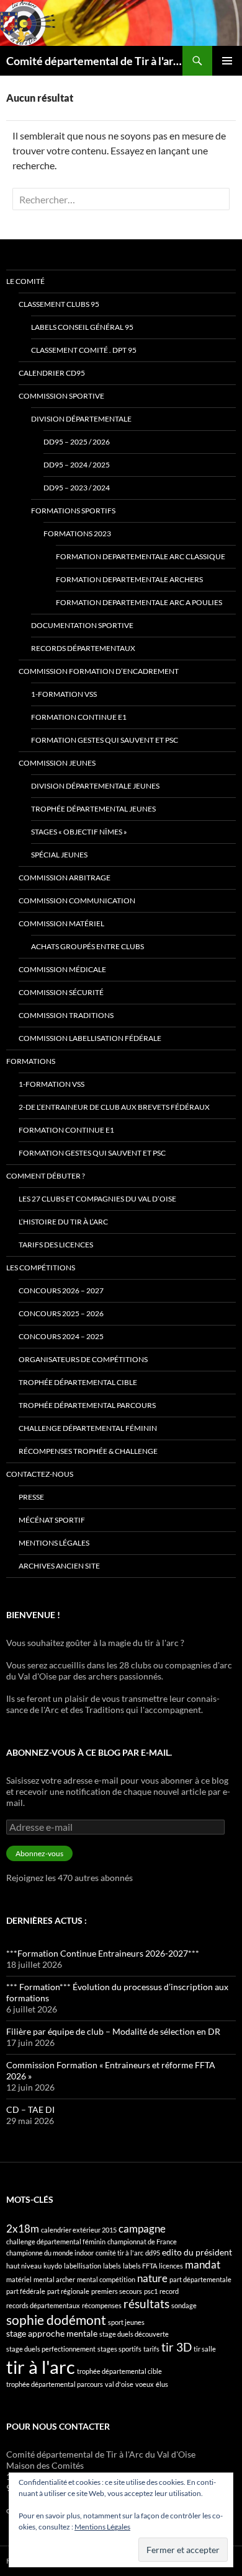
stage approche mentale (52, 2333)
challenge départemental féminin (56, 2242)
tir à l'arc (41, 2367)
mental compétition (106, 2279)
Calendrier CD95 (52, 373)
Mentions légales (54, 1543)
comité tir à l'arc (119, 2253)
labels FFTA (140, 2266)
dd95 (153, 2253)
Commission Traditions (66, 1015)
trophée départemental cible (119, 2371)
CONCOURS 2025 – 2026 (61, 1313)
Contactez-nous (40, 1474)
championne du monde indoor (50, 2253)
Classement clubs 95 (59, 304)
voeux (145, 2384)
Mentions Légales (102, 2527)
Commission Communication (77, 901)
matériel (19, 2279)
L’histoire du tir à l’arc (63, 1222)
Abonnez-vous (39, 1853)
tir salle (205, 2349)
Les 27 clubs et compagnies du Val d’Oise (97, 1199)
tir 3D (177, 2347)
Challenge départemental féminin (88, 1428)
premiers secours (117, 2291)
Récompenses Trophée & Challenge (88, 1451)
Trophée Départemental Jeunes (93, 809)
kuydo (53, 2266)
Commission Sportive (61, 396)
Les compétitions (41, 1268)
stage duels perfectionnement (51, 2349)
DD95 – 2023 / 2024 (77, 488)
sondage (184, 2305)
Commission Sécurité (61, 992)
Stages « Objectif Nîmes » (79, 832)
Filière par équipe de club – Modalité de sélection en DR (113, 2031)
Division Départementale (81, 419)
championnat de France (142, 2242)
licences (171, 2266)
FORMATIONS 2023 (77, 533)
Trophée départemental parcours (87, 1405)
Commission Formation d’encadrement (99, 671)
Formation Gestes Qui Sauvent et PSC (105, 740)
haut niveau (24, 2266)
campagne (142, 2229)
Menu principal (227, 61)
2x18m (23, 2229)
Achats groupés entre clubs (87, 946)
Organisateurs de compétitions (83, 1359)
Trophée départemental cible (78, 1382)
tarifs (151, 2349)
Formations (31, 1061)
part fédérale (26, 2291)
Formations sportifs (73, 511)
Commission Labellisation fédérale (90, 1038)
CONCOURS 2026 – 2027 (61, 1290)
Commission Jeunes (57, 763)
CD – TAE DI (30, 2109)
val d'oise (119, 2384)
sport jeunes (126, 2322)
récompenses (102, 2305)
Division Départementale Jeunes (95, 786)
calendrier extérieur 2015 (79, 2230)
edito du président (197, 2252)
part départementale (200, 2279)
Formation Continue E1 (79, 717)
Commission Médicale (62, 969)
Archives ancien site (59, 1566)
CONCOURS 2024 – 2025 (61, 1336)
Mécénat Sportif (52, 1520)
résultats (146, 2304)
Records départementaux (83, 648)
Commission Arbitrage (65, 878)
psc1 (151, 2291)
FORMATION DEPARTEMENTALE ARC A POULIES (139, 602)
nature (152, 2278)
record (169, 2291)
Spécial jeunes (59, 855)
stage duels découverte (134, 2334)
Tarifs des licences (56, 1245)
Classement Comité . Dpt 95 (84, 350)
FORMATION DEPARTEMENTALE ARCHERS (129, 579)
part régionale (68, 2291)
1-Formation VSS (64, 694)
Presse (31, 1497)
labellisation (83, 2266)
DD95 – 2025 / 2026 (77, 442)
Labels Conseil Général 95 (82, 327)
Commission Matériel (61, 923)
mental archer (54, 2279)
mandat (203, 2264)
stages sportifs (119, 2349)
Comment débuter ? (46, 1176)
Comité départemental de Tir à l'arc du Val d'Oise (94, 61)
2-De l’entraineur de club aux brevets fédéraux (114, 1107)
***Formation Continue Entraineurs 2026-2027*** (103, 1953)
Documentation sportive (82, 625)
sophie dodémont (56, 2320)
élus (162, 2384)
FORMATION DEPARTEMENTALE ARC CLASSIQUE (141, 556)
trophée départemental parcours (55, 2384)
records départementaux (43, 2305)
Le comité (25, 281)
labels (112, 2266)
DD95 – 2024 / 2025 (77, 465)
